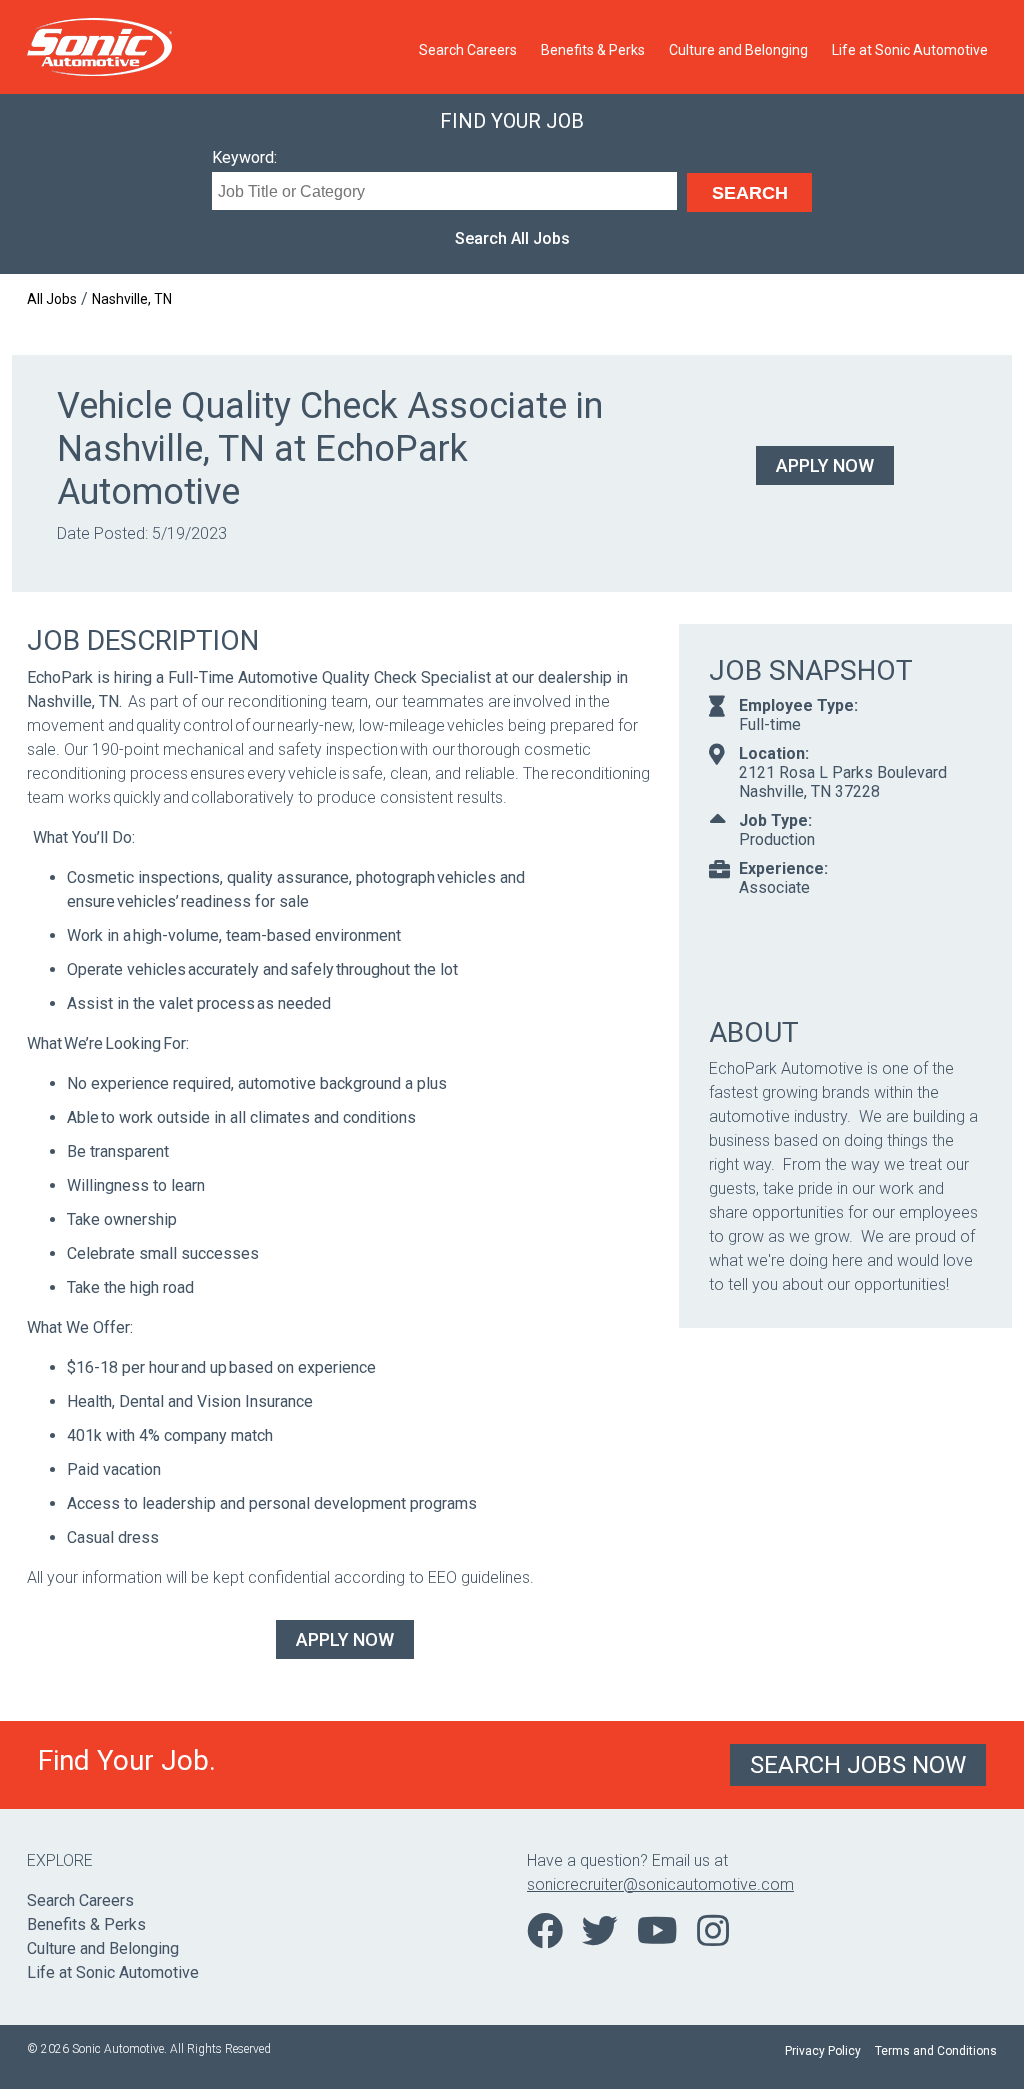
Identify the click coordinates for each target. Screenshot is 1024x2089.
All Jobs (52, 299)
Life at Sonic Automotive (910, 50)
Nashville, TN (132, 299)
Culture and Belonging (738, 50)
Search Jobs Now (858, 1765)
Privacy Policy (823, 2051)
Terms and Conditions (936, 2051)
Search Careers (468, 50)
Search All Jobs (512, 238)
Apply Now (825, 465)
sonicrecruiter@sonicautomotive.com (660, 1884)
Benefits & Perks (593, 50)
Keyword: (244, 157)
